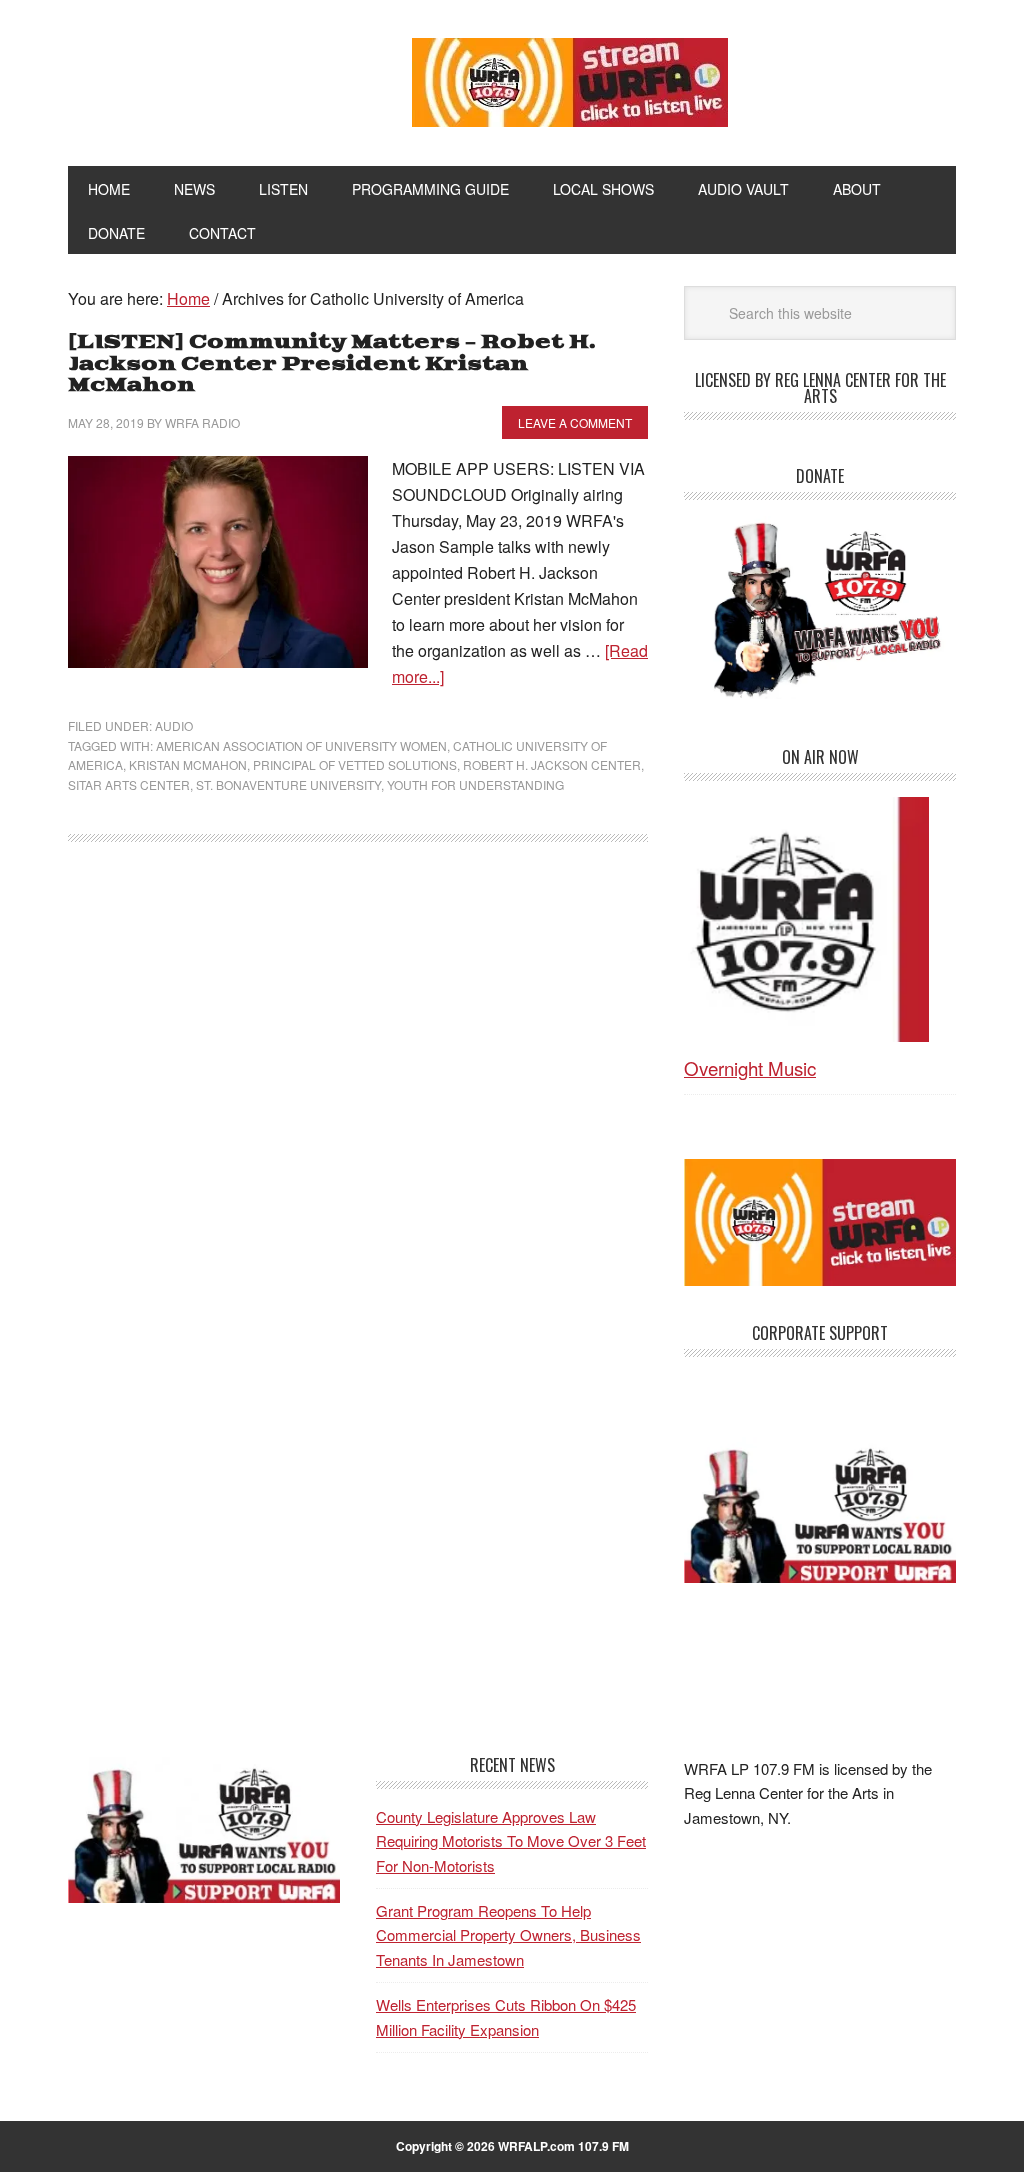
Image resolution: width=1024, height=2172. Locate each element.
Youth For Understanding (475, 784)
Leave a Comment (575, 422)
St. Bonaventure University (288, 784)
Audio (174, 725)
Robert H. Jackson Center (552, 764)
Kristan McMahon (188, 764)
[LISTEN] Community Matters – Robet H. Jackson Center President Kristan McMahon (332, 364)
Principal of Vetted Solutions (355, 764)
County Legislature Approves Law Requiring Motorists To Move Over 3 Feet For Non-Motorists (511, 1841)
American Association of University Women (301, 745)
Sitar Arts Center (129, 784)
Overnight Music (750, 1067)
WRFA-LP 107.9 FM (204, 78)
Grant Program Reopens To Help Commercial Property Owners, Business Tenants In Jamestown (508, 1935)
